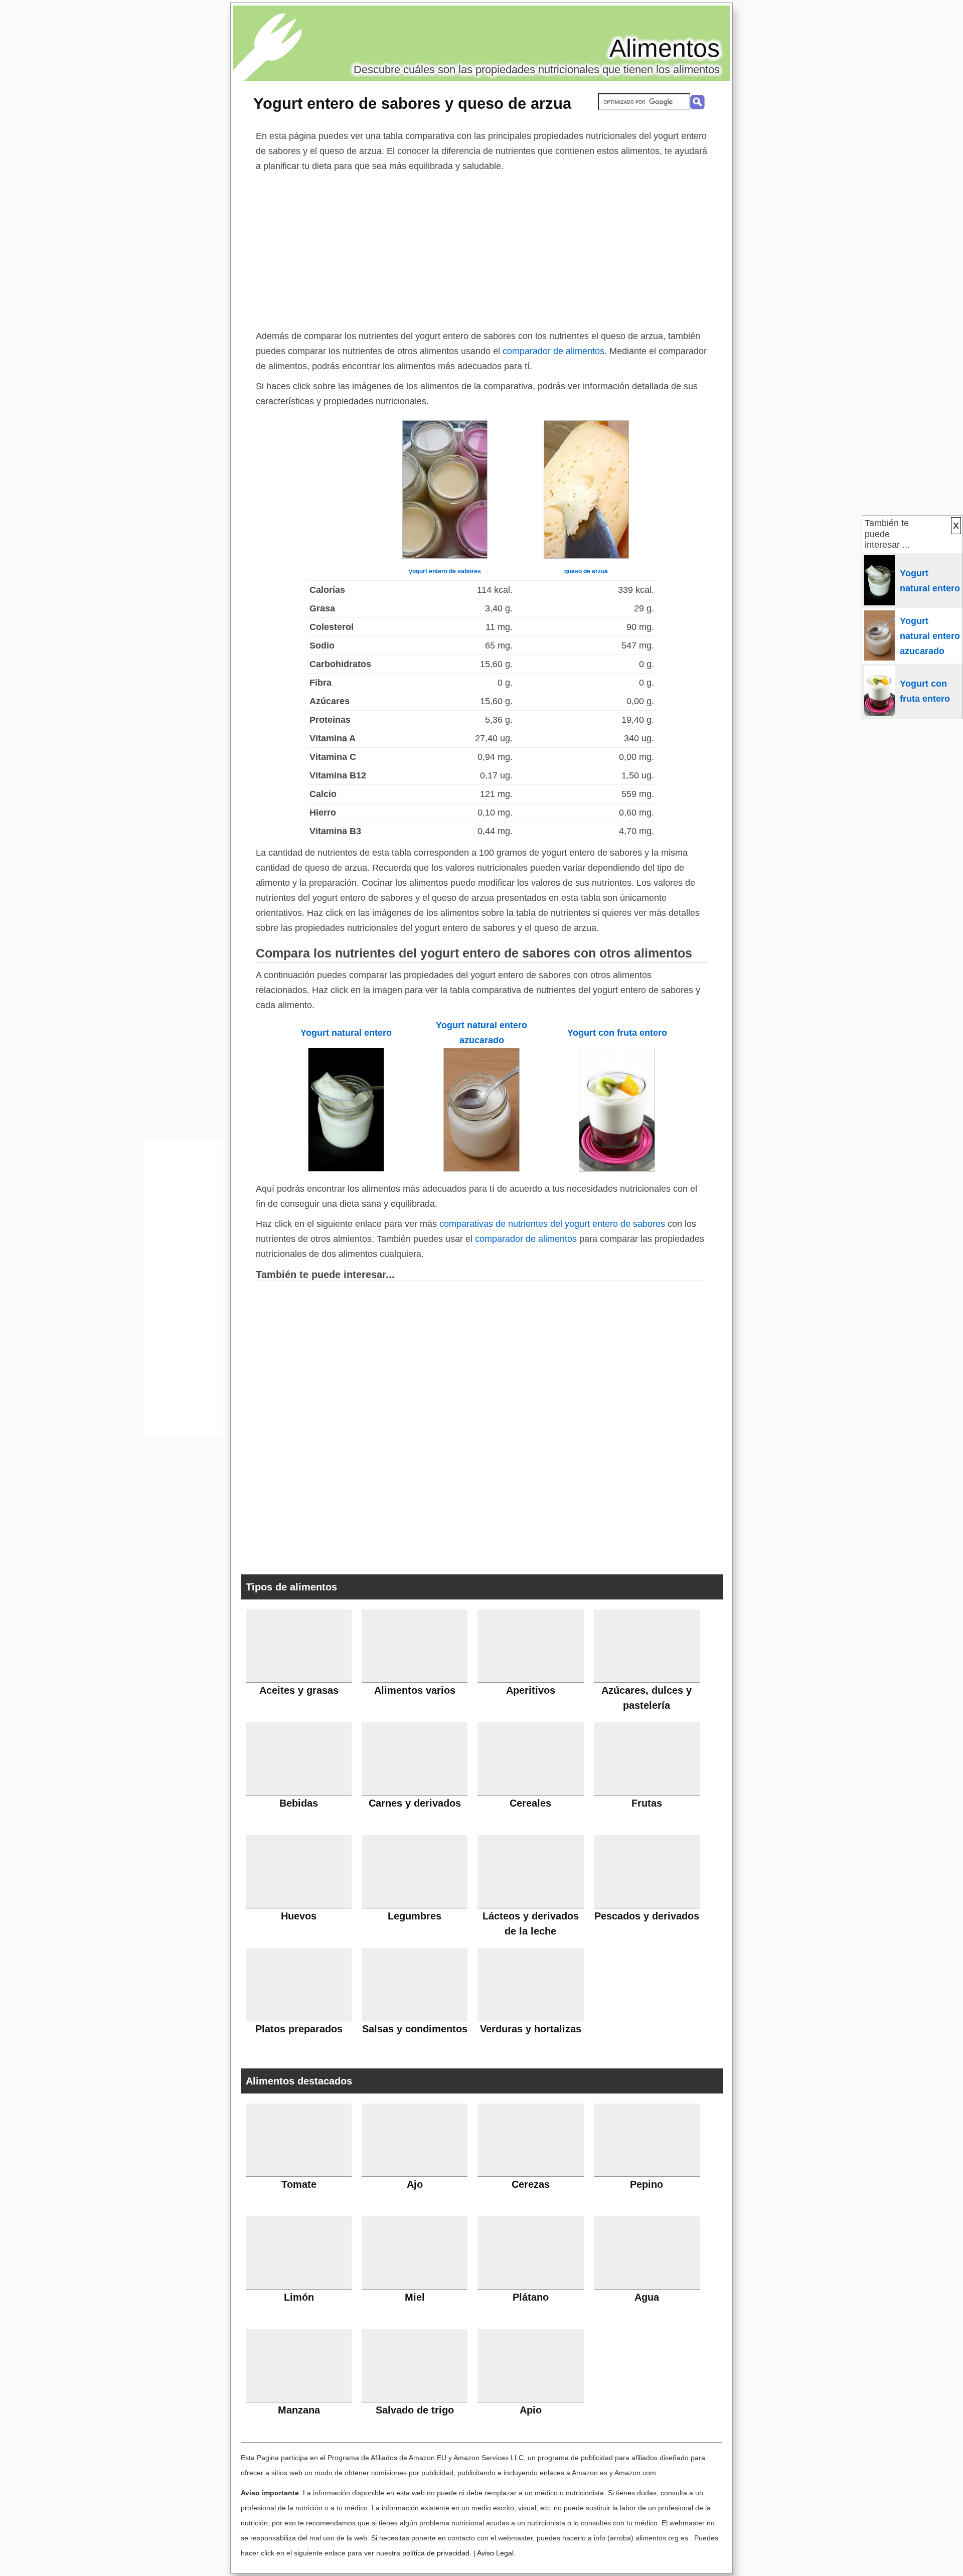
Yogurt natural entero (346, 1033)
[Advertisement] (481, 249)
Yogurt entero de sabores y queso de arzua (412, 103)
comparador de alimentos (553, 351)
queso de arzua (586, 571)
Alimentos (665, 48)
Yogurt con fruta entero (617, 1033)
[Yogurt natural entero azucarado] (481, 1169)
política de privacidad (436, 2553)
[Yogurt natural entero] (346, 1169)
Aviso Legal (495, 2553)
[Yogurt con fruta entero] (617, 1169)
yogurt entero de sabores (445, 571)
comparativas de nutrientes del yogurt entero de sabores (552, 1224)
